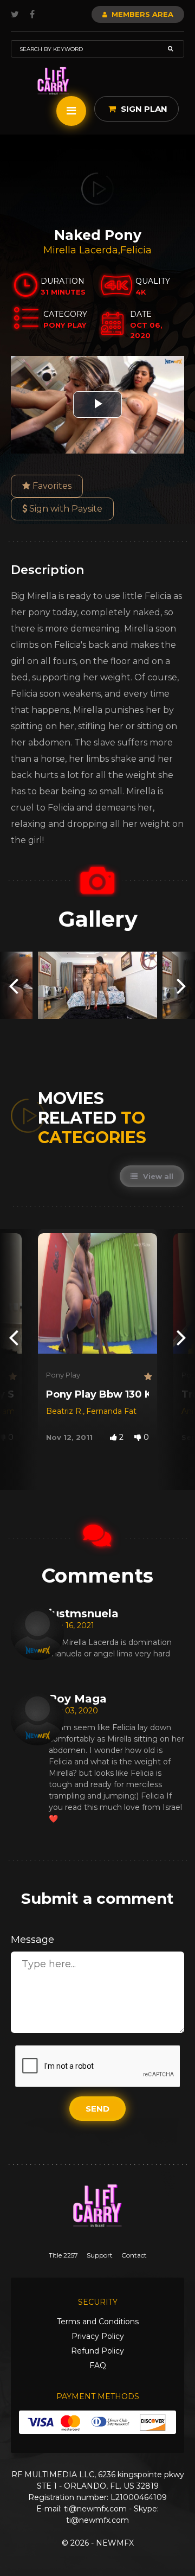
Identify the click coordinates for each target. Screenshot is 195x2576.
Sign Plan (143, 109)
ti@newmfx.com (95, 2509)
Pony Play (63, 1375)
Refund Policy (97, 2351)
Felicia (136, 250)
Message (32, 1940)
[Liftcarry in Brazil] (53, 81)
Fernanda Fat (111, 1411)
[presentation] (14, 985)
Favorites (51, 486)
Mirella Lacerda (81, 250)
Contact (134, 2255)
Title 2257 (63, 2255)
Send (97, 2109)
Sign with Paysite (65, 509)
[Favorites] (11, 1377)
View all (157, 1176)
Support (100, 2255)
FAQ (98, 2365)
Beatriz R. (64, 1411)
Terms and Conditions (98, 2322)
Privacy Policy (98, 2336)
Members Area (141, 14)
